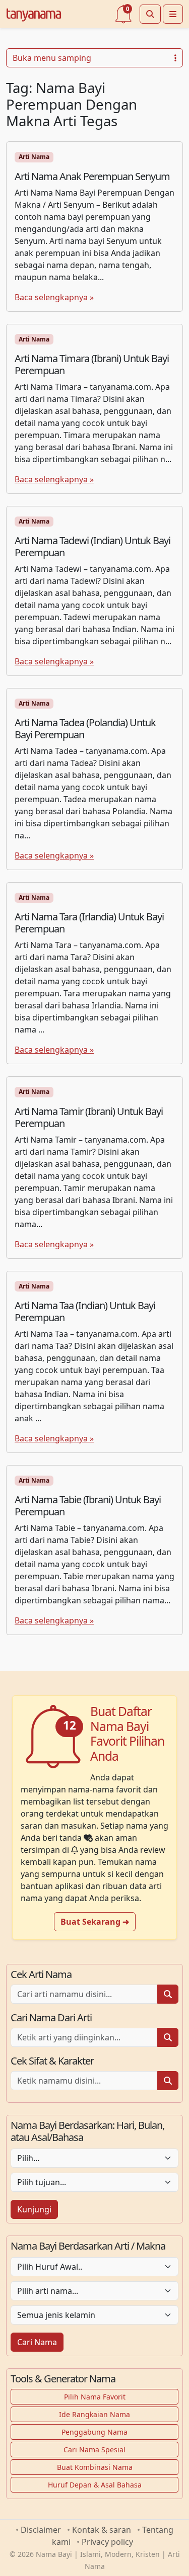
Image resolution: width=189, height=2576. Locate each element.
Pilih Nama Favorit (95, 2397)
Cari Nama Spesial (94, 2450)
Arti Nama (34, 157)
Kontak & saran (102, 2530)
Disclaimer (41, 2530)
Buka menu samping (52, 58)
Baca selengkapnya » (54, 297)
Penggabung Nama (94, 2432)
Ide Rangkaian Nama (94, 2414)
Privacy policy (107, 2542)
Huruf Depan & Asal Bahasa (95, 2485)
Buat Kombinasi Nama (95, 2467)
